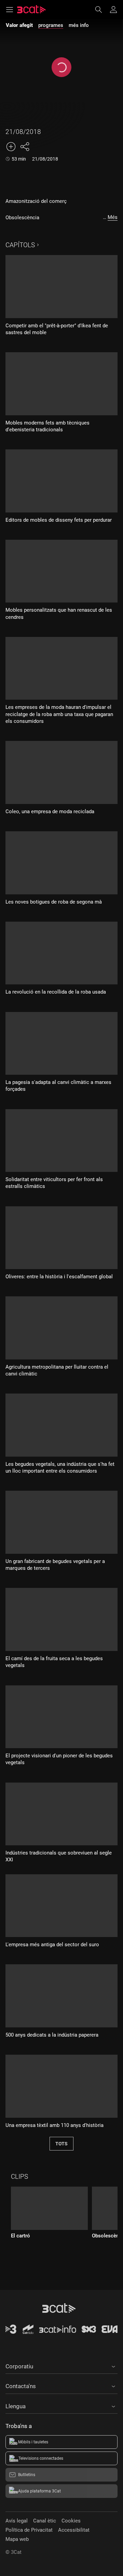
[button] (61, 2365)
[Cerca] (102, 10)
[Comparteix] (25, 147)
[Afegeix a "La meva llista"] (11, 147)
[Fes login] (113, 10)
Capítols (20, 245)
